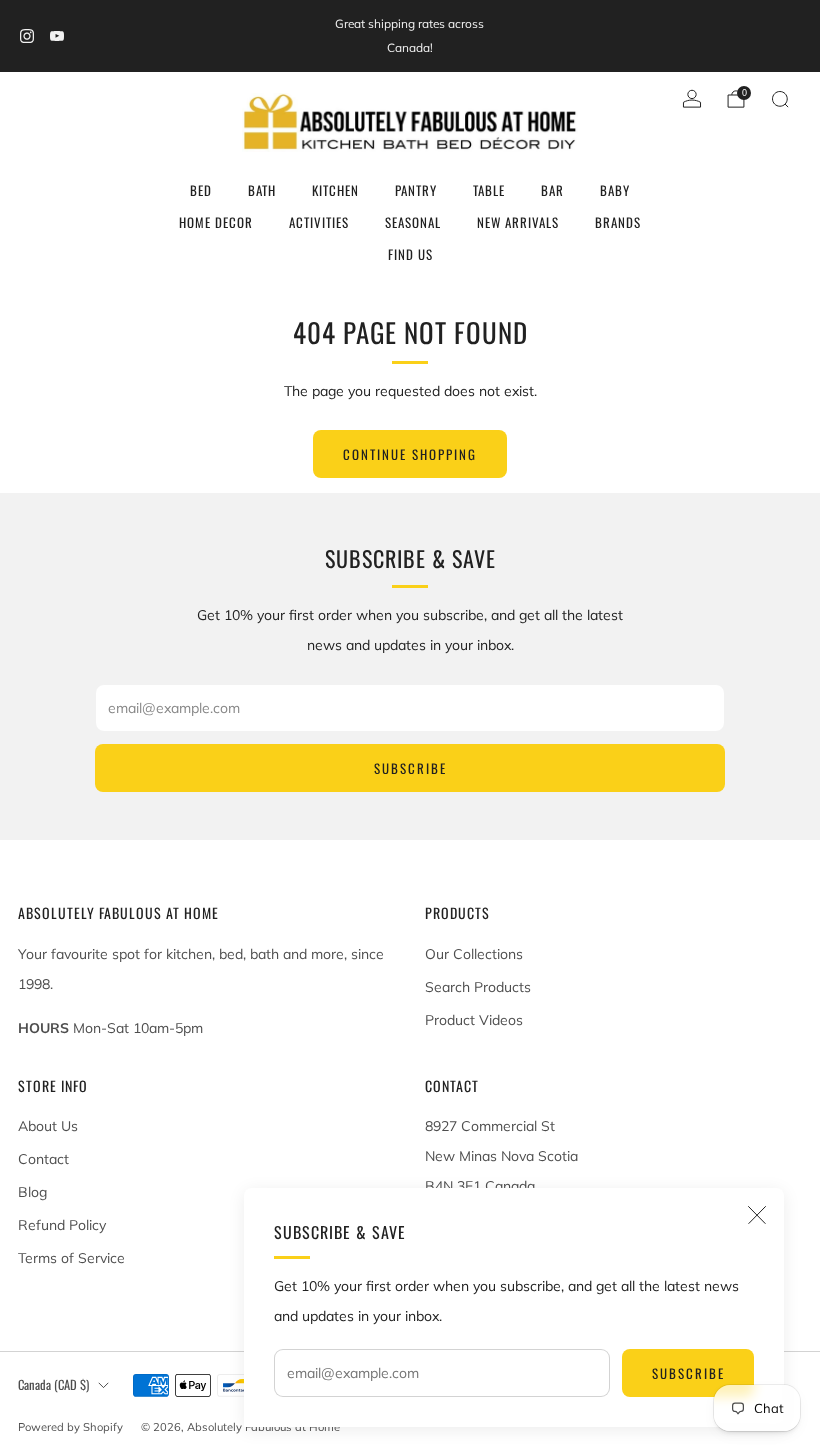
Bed (201, 190)
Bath (262, 190)
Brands (618, 222)
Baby (615, 190)
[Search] (780, 99)
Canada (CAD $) (53, 1384)
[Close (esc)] (757, 1215)
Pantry (416, 190)
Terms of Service (71, 1258)
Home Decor (216, 222)
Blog (32, 1192)
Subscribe (688, 1373)
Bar (552, 190)
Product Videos (474, 1020)
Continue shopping (410, 454)
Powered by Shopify (70, 1427)
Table (489, 190)
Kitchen (335, 190)
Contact (43, 1159)
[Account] (692, 99)
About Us (48, 1126)
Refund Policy (62, 1225)
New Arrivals (518, 222)
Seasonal (413, 222)
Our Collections (474, 954)
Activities (319, 222)
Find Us (410, 254)
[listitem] (409, 36)
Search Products (478, 987)
